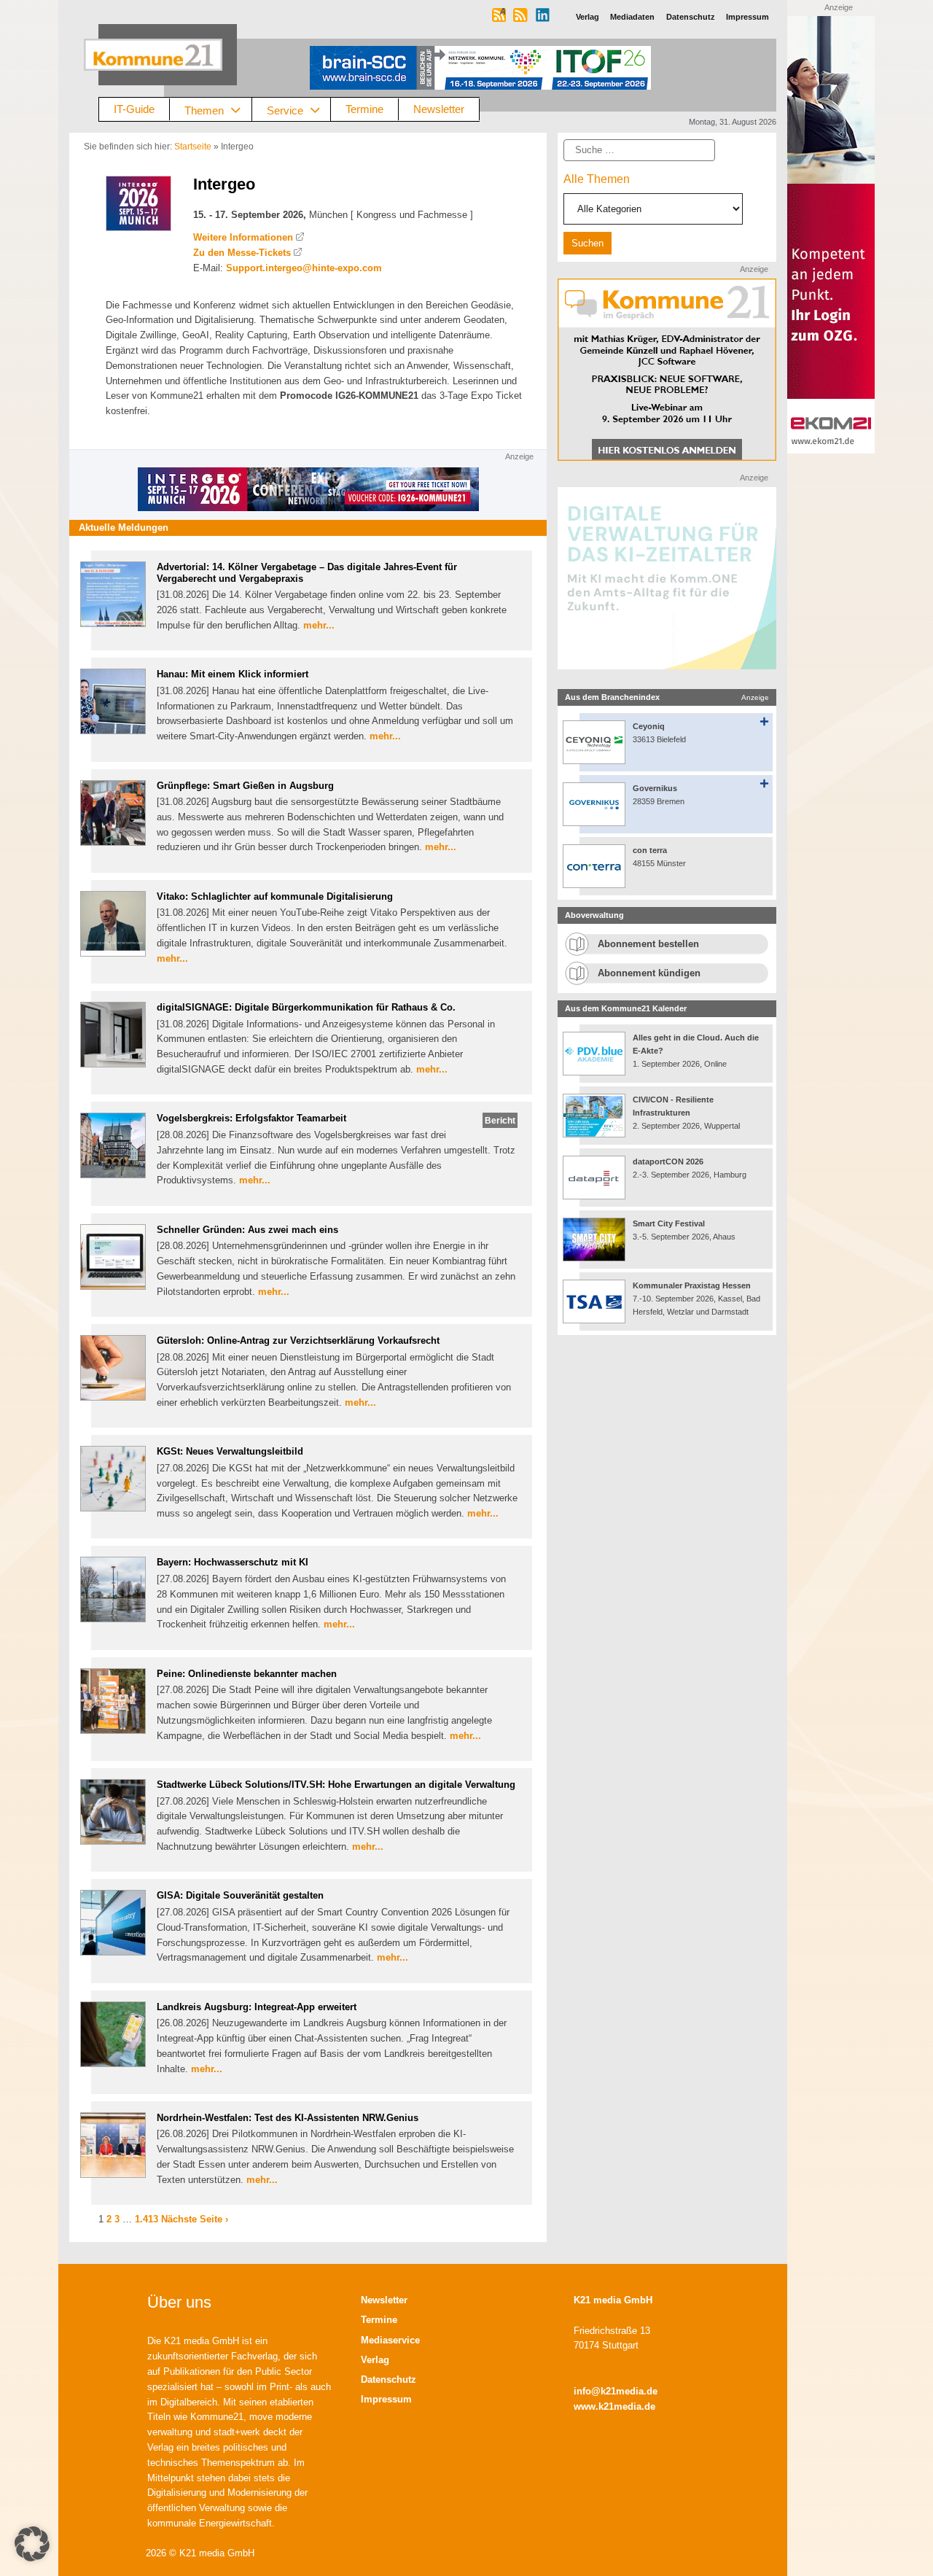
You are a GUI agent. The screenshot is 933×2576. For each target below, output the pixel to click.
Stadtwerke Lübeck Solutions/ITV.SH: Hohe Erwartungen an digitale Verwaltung (336, 1785)
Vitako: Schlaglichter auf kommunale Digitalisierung (275, 896)
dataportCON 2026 (668, 1161)
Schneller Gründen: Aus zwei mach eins (247, 1230)
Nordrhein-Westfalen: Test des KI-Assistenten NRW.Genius (288, 2118)
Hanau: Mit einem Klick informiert (233, 674)
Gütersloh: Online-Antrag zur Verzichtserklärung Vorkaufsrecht (298, 1340)
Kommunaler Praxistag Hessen (692, 1285)
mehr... (319, 625)
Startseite (193, 147)
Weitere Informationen (243, 237)
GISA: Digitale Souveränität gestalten (240, 1895)
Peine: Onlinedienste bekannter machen (247, 1674)
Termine (364, 109)
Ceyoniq (649, 726)
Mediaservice (390, 2340)
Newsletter (439, 109)
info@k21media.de (616, 2391)
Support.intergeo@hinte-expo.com (304, 268)
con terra (650, 850)
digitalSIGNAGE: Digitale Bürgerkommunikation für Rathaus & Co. (306, 1007)
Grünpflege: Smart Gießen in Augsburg (245, 786)
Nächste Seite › (195, 2219)
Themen (204, 110)
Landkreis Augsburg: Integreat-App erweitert (257, 2007)
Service (285, 110)
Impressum (386, 2399)
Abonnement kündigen (649, 973)
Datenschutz (389, 2380)
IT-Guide (134, 109)
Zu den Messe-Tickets (242, 253)
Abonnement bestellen (648, 944)
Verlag (375, 2360)
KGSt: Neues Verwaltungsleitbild (230, 1451)
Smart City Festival (670, 1223)
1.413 (147, 2219)
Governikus (655, 788)
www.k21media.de (614, 2406)
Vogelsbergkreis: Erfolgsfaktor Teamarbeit (251, 1118)
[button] (32, 2544)
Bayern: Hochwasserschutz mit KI (233, 1562)
